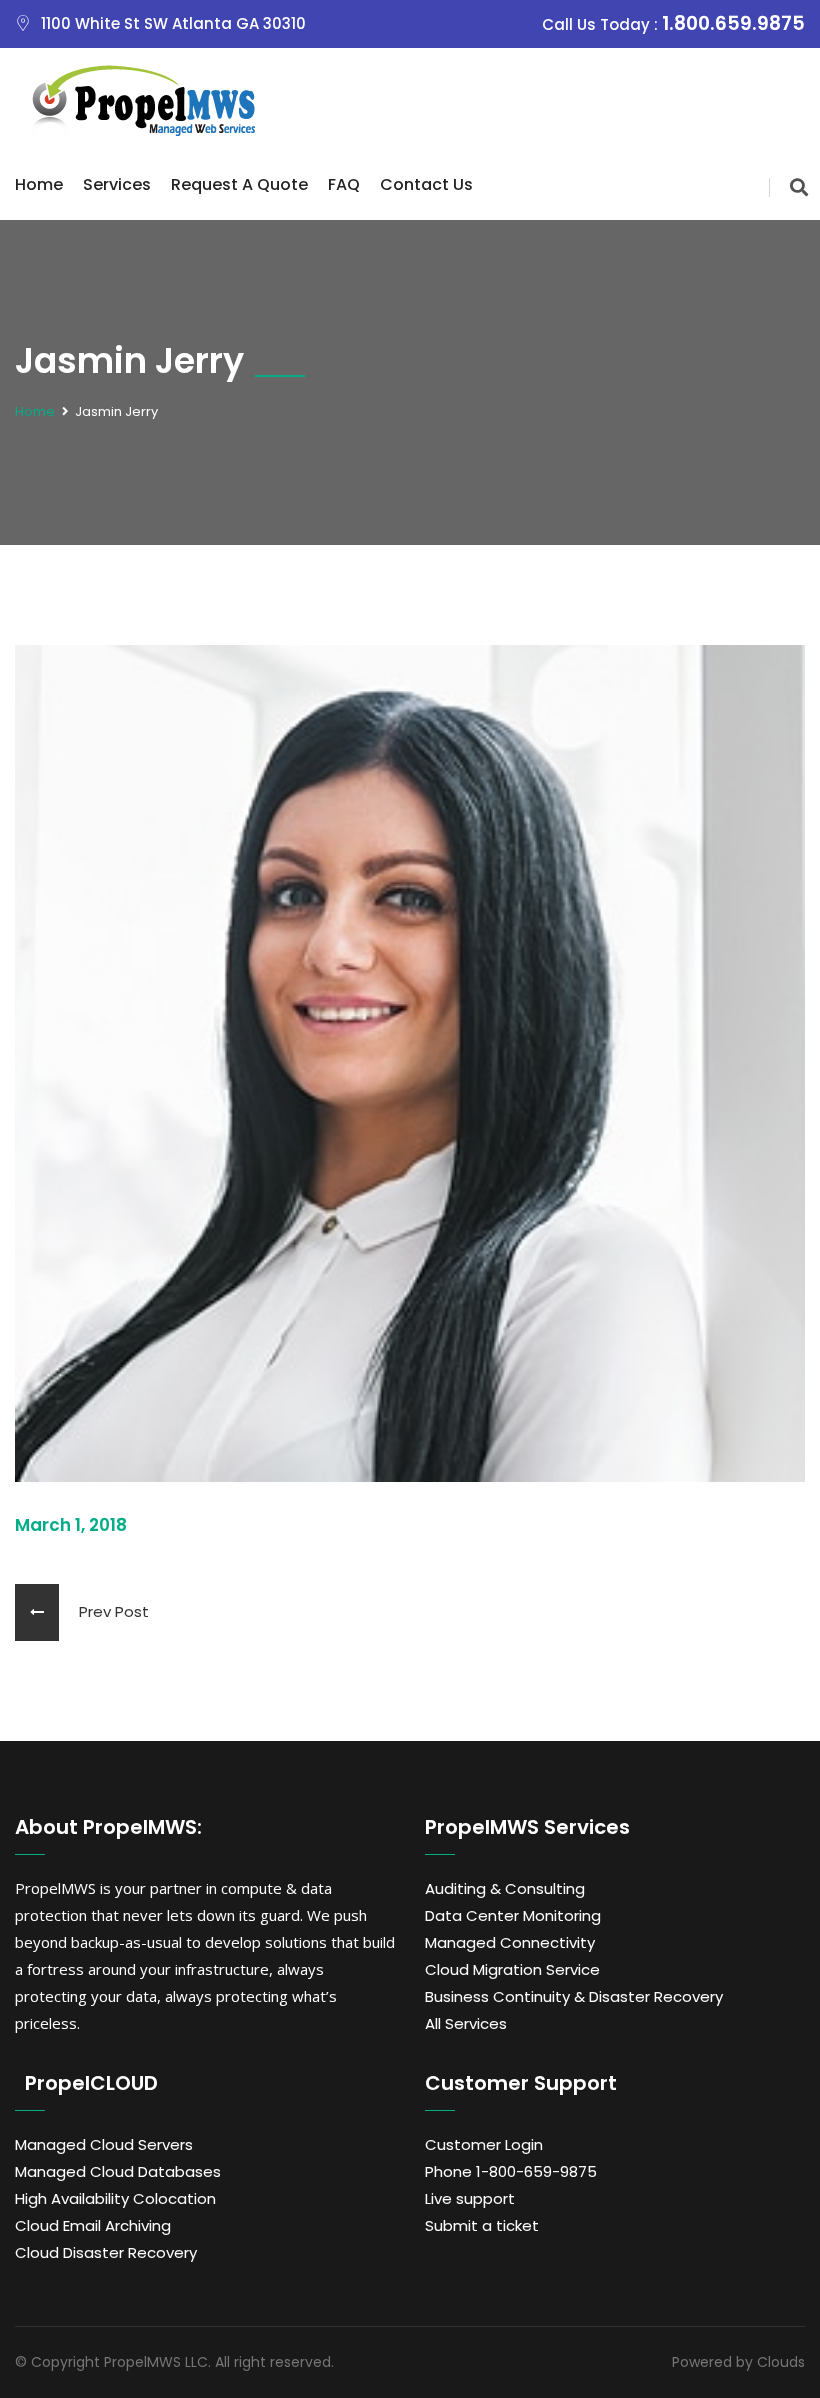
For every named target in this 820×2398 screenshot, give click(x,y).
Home (39, 184)
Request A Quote (239, 184)
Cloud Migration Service (512, 1969)
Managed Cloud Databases (118, 2171)
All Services (466, 2023)
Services (117, 184)
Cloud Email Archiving (93, 2225)
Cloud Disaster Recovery (106, 2252)
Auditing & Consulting (505, 1888)
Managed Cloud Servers (104, 2144)
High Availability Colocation (115, 2198)
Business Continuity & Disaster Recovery (574, 1996)
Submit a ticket (482, 2225)
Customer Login (484, 2144)
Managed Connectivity (510, 1942)
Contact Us (426, 184)
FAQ (344, 184)
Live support (470, 2198)
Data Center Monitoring (513, 1915)
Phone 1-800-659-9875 (511, 2171)
